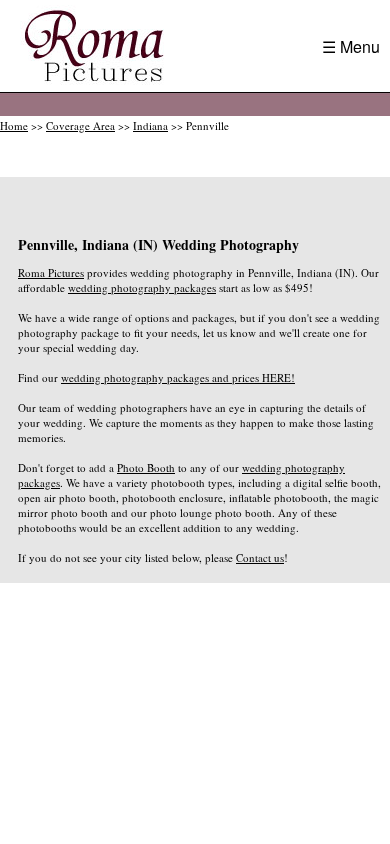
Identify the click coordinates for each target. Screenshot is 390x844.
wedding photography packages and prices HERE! (178, 377)
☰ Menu (351, 46)
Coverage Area (80, 125)
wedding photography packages (142, 287)
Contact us (260, 557)
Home (14, 125)
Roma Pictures (51, 272)
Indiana (150, 125)
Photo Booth (146, 467)
